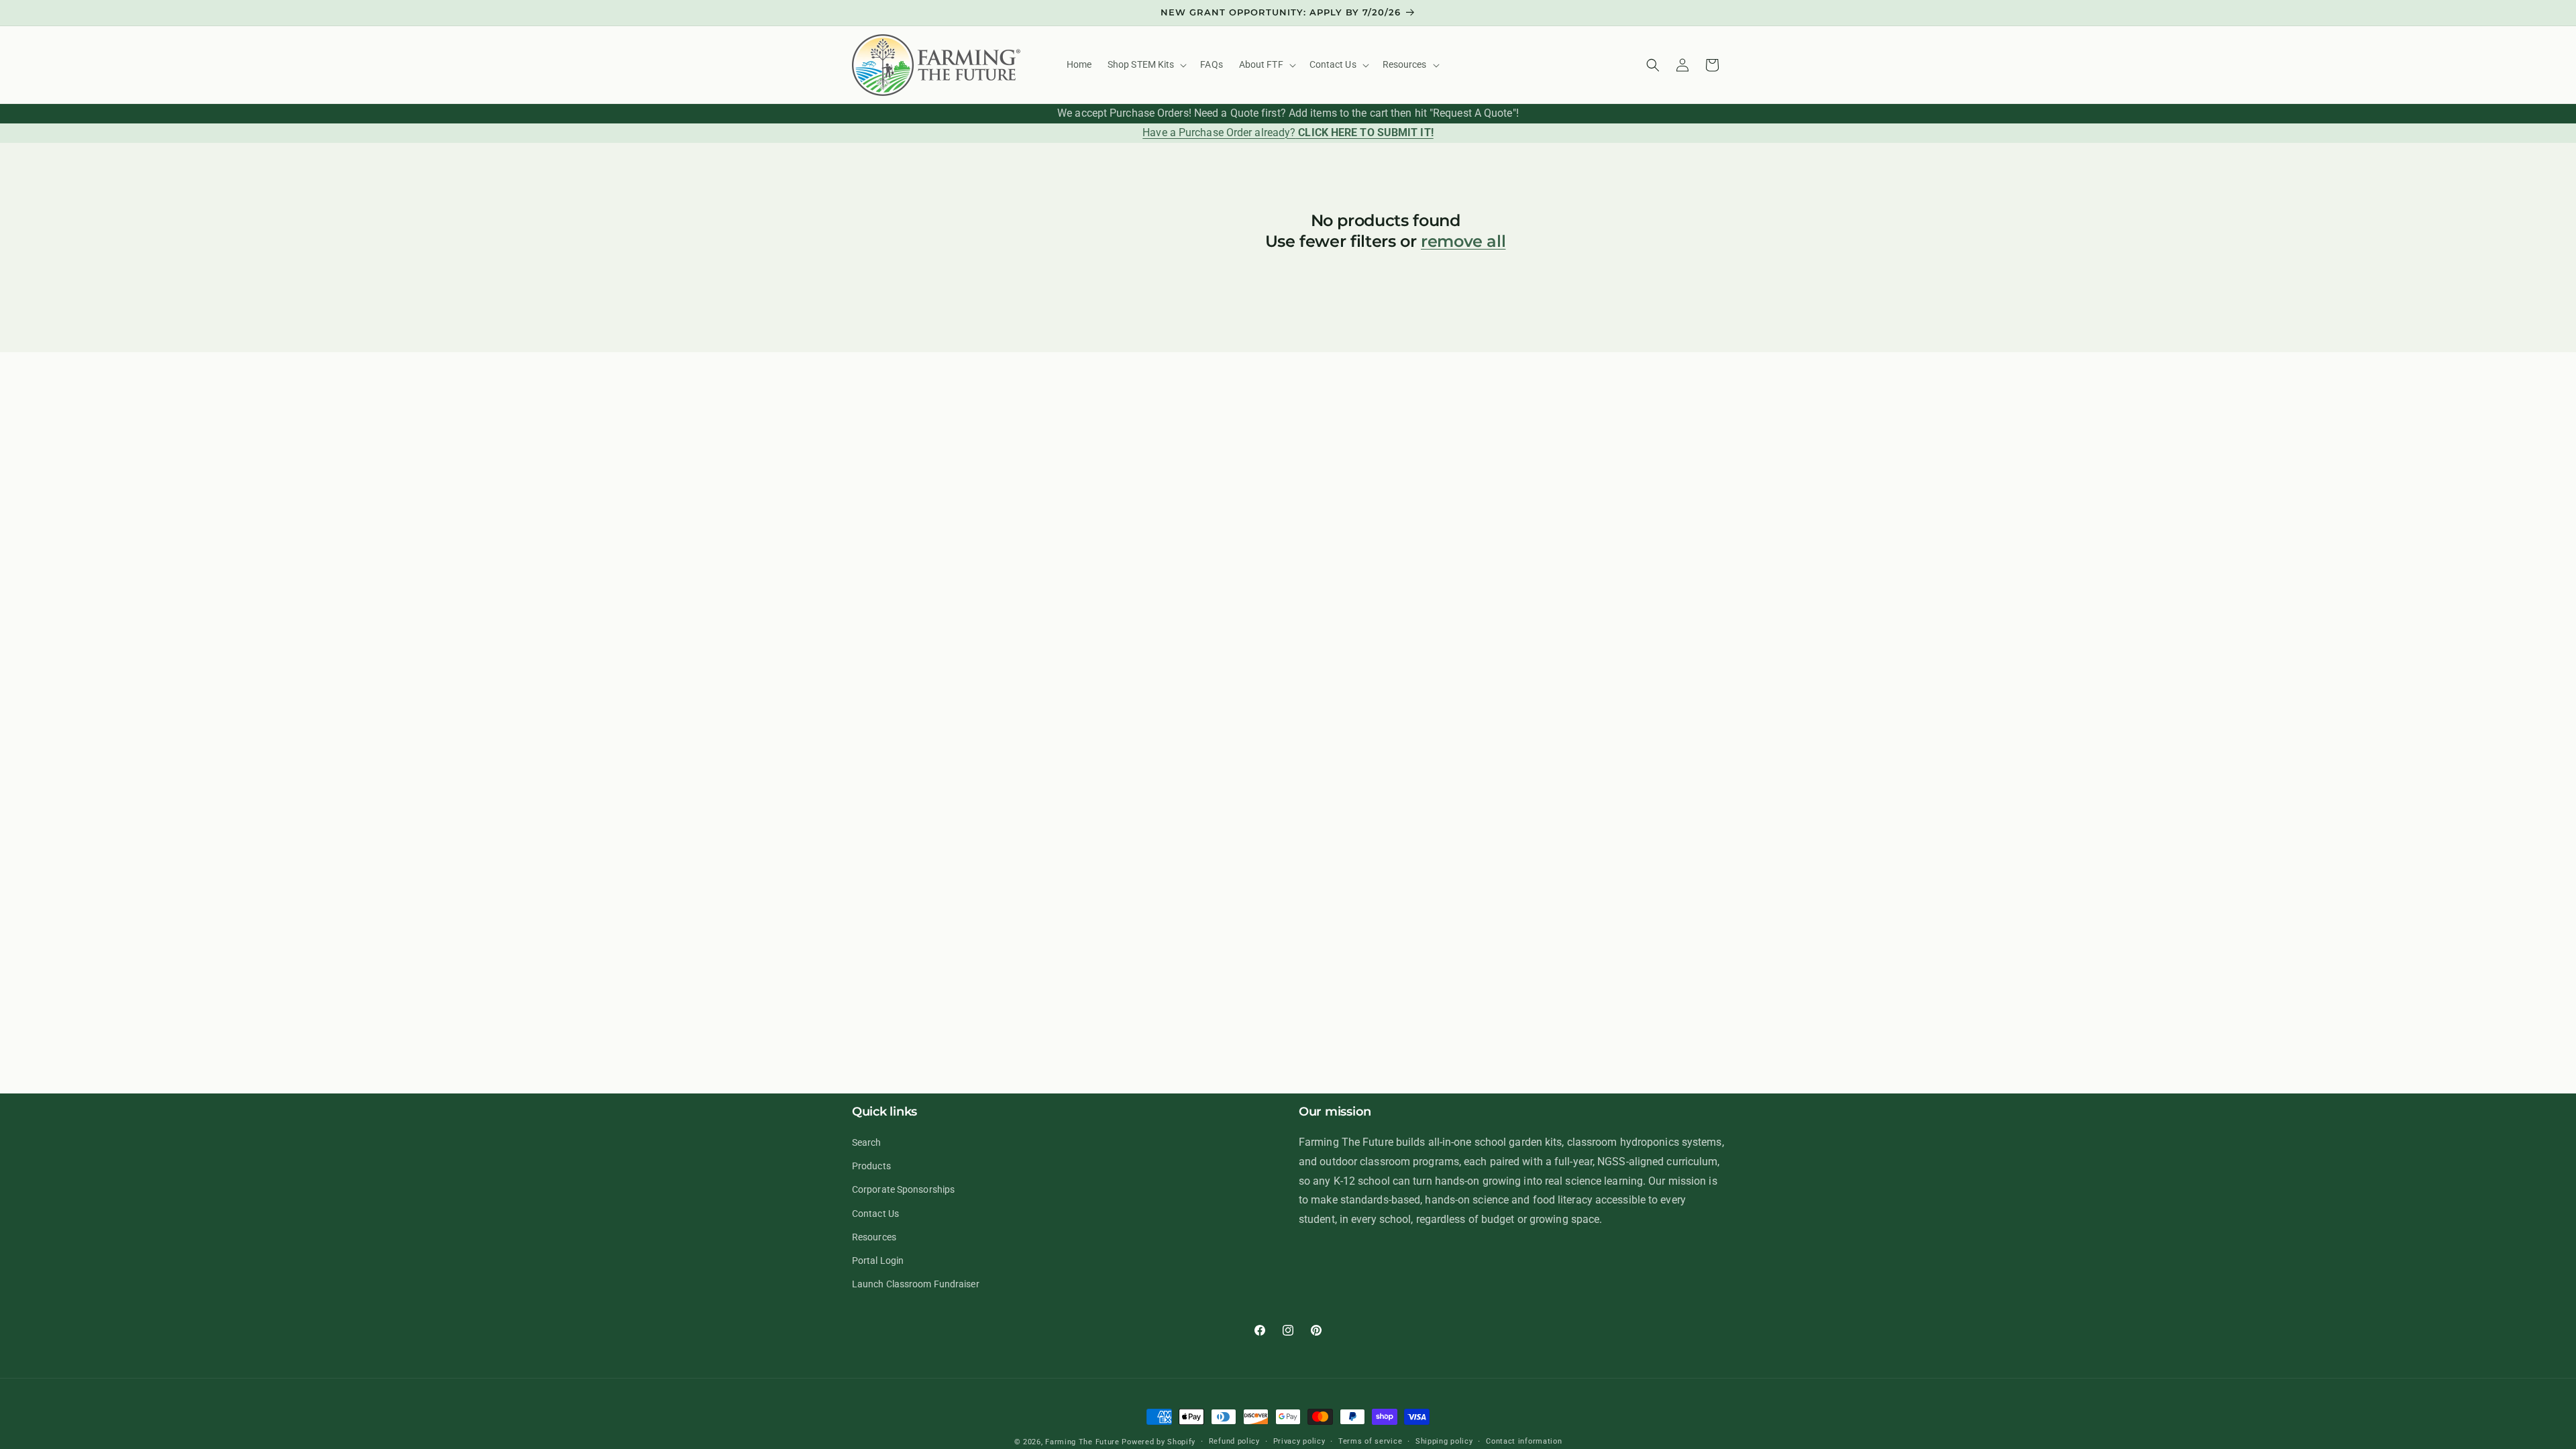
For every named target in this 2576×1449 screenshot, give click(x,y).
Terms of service (1370, 1441)
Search (867, 1142)
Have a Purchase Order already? (1288, 132)
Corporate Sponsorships (903, 1189)
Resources (874, 1237)
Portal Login (878, 1260)
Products (871, 1166)
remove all (1463, 241)
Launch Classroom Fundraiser (916, 1284)
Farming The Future (1082, 1442)
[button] (1146, 64)
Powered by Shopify (1159, 1442)
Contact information (1524, 1441)
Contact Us (875, 1214)
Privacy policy (1299, 1441)
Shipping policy (1444, 1441)
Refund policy (1234, 1441)
